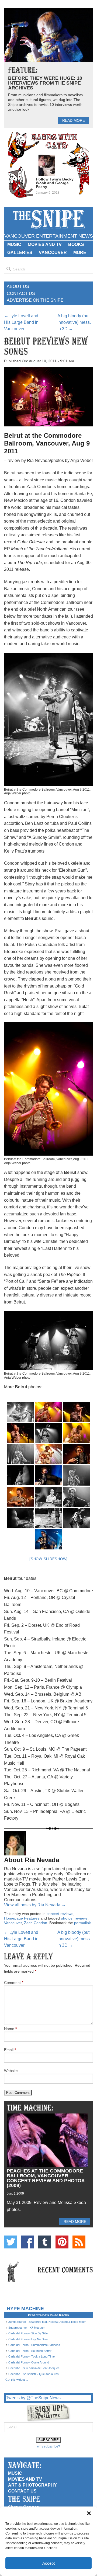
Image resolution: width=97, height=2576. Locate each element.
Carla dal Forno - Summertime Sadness (34, 2345)
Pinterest (62, 2242)
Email (10, 2050)
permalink (82, 1923)
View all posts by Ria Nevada (35, 1905)
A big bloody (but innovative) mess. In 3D (74, 322)
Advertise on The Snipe (35, 300)
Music (14, 244)
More (80, 253)
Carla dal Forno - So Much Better (30, 2351)
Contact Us (21, 293)
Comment (14, 1983)
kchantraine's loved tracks (48, 2315)
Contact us (22, 2491)
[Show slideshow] (48, 1559)
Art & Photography (32, 2485)
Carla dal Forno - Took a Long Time (32, 2356)
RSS (79, 2242)
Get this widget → (17, 2380)
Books (76, 244)
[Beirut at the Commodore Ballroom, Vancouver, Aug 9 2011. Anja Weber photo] (77, 1433)
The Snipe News (48, 219)
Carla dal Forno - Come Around (29, 2362)
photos (67, 1918)
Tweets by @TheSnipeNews (33, 2398)
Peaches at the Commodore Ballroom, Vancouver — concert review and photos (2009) (46, 2178)
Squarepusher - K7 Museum (27, 2328)
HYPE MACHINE (25, 2308)
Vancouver (53, 253)
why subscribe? (49, 2446)
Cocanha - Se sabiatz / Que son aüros (34, 2374)
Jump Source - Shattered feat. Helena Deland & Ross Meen (47, 2322)
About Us (18, 286)
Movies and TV (45, 244)
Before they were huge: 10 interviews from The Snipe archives (45, 83)
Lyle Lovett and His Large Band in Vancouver (21, 322)
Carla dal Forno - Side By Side (28, 2333)
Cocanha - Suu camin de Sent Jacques (34, 2368)
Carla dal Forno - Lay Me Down (29, 2339)
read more (74, 120)
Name (10, 2029)
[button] (89, 2513)
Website (11, 2071)
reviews (81, 1918)
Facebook (27, 2242)
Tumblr (45, 2242)
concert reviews (60, 1914)
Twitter (11, 2242)
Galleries (20, 253)
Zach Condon (36, 1923)
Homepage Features (22, 1918)
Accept (48, 2563)
